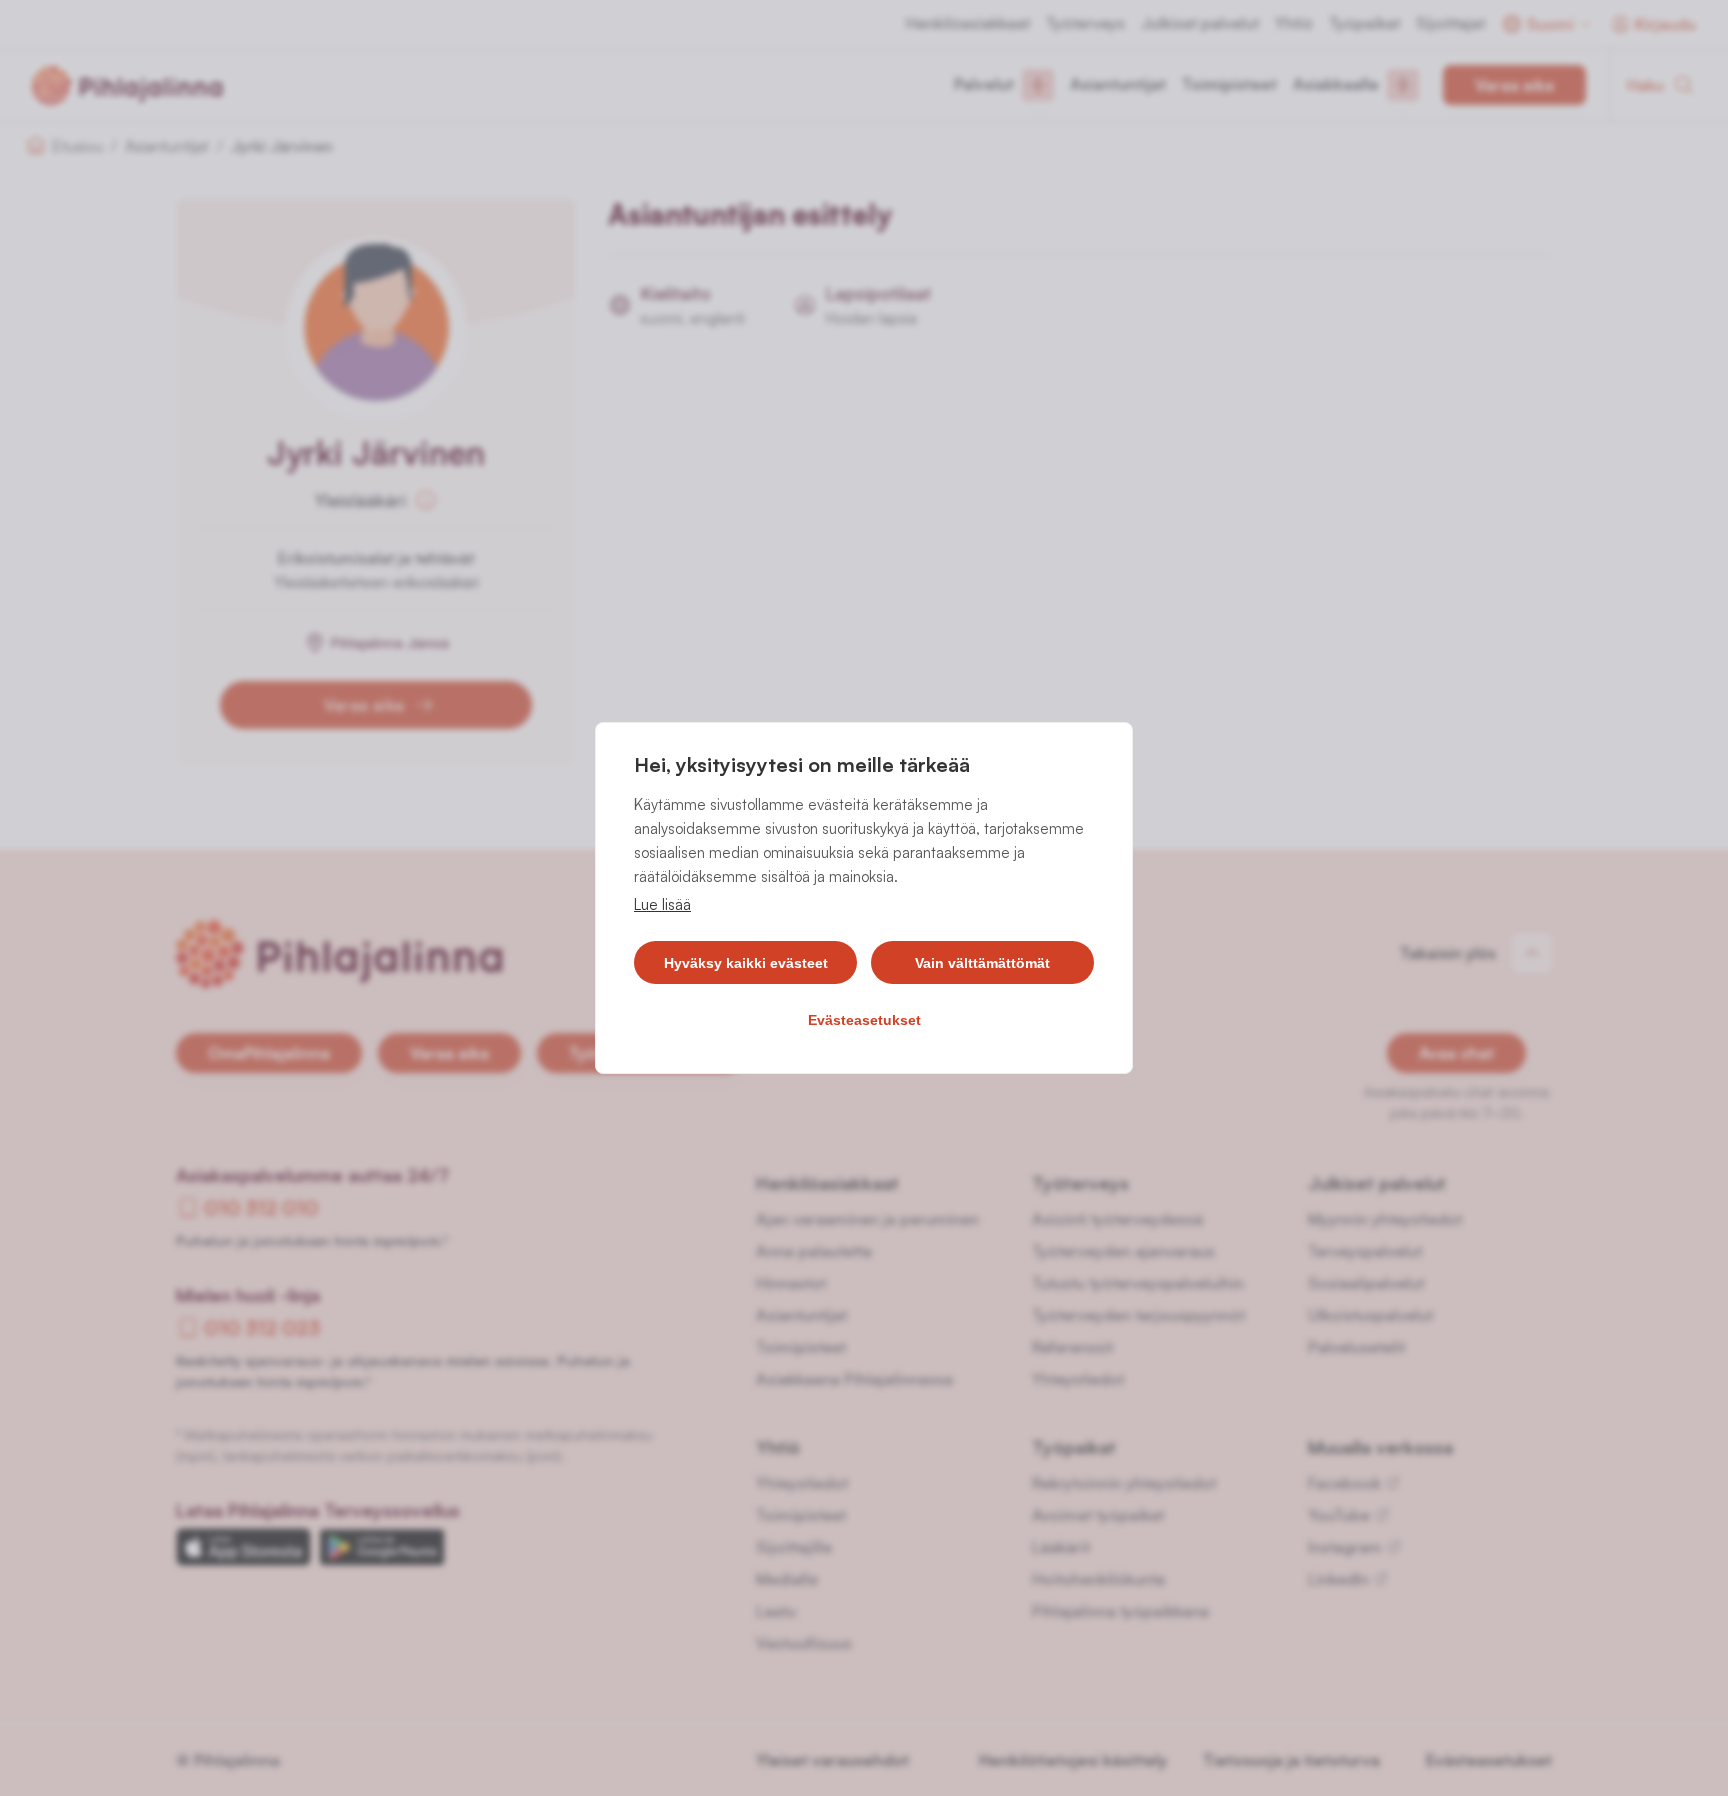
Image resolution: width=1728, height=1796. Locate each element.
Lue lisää (662, 904)
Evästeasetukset (864, 1020)
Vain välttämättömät (982, 963)
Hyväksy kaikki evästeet (746, 963)
